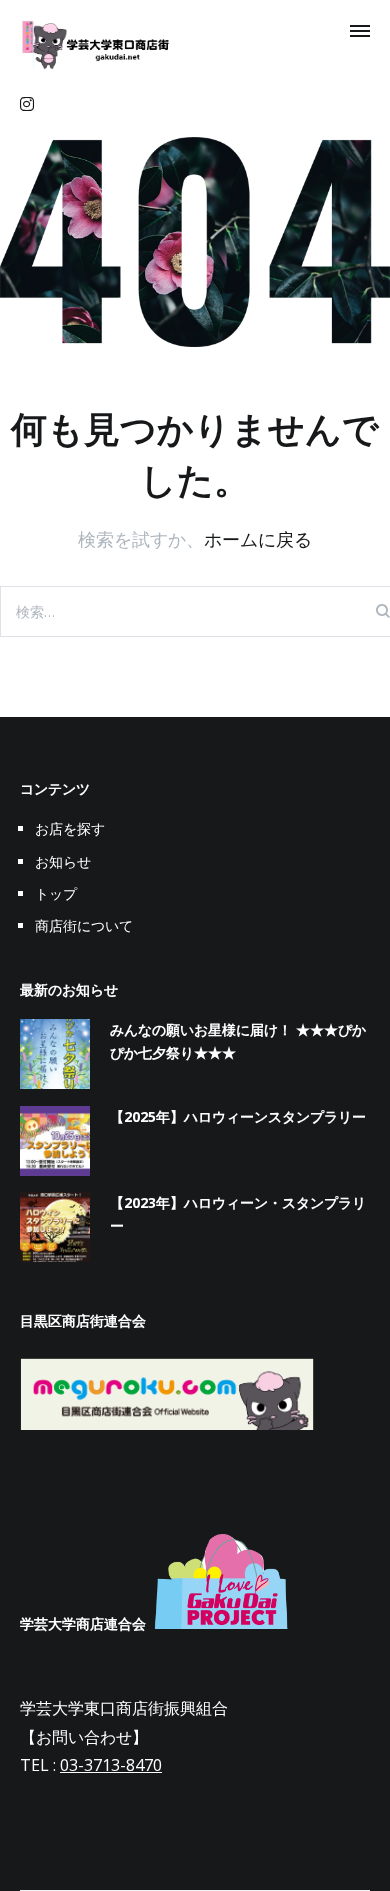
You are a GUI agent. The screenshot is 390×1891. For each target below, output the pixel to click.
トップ (56, 893)
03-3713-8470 (111, 1765)
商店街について (84, 925)
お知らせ (63, 861)
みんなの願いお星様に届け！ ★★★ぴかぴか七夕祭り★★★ (238, 1040)
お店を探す (70, 828)
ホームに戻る (258, 539)
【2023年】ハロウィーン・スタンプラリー (238, 1213)
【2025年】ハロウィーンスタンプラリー (238, 1116)
